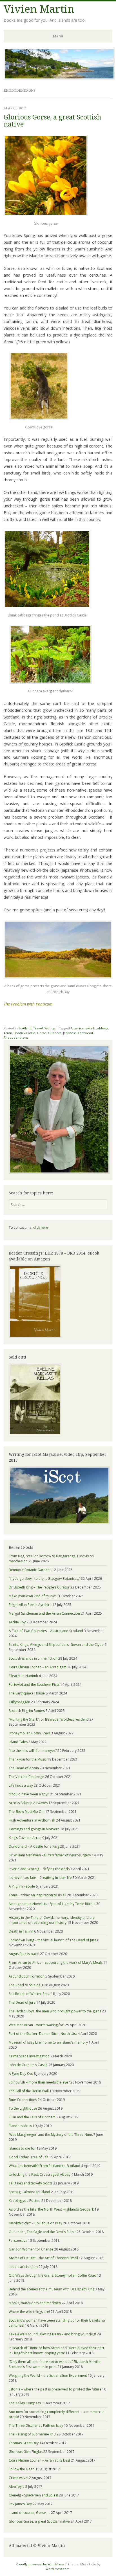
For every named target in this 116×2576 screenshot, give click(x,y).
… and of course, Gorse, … (29, 2513)
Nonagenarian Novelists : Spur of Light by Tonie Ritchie (52, 1904)
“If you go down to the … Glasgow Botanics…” (44, 1579)
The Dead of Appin (24, 1768)
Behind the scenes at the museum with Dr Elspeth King (52, 2289)
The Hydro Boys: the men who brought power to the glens (55, 2011)
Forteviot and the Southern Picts (34, 1684)
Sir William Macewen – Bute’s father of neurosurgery (50, 1855)
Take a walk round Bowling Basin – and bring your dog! (52, 2334)
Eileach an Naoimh (23, 1676)
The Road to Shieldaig (26, 1985)
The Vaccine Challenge (26, 1777)
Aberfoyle (17, 2486)
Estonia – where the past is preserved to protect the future (55, 2389)
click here (41, 1227)
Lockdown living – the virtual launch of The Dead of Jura (53, 1940)
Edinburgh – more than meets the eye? (39, 2082)
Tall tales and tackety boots (31, 2183)
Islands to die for (22, 2148)
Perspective (18, 2241)
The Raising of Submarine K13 (32, 2434)
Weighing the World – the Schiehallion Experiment (48, 2375)
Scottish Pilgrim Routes (27, 1711)
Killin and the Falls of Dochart (32, 2117)
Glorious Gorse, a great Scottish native (52, 121)
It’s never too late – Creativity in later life (40, 1878)
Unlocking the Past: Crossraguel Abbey (40, 2174)
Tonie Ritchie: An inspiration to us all (37, 1895)
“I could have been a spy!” (29, 1794)
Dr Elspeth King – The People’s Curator (39, 1587)
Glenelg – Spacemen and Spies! (33, 2495)
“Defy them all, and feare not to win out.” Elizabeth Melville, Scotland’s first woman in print (55, 2364)
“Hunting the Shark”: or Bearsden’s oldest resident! (49, 1719)
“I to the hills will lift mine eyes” (33, 1751)
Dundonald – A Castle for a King (34, 1846)
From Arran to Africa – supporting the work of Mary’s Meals (56, 1962)
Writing (50, 1028)
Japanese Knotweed (78, 1033)
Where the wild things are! (29, 2312)
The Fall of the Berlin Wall (29, 2091)
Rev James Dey (20, 2504)
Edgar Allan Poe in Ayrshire (30, 1605)
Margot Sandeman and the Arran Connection (44, 1613)
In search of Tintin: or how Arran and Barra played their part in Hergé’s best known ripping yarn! (56, 2350)
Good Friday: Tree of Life (29, 2157)
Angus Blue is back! (24, 1954)
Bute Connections (23, 2100)
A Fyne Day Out (21, 2074)
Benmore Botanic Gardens (30, 1570)
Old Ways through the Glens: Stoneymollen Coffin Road (53, 2275)
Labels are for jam (23, 2267)
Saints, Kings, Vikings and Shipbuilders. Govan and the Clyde (56, 1645)
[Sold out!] (35, 1434)
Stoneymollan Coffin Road (29, 1733)
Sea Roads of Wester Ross (29, 1994)
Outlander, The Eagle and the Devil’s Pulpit (42, 2232)
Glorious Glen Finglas (26, 2452)
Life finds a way (21, 1785)
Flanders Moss (20, 2126)
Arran (8, 1033)
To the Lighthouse (23, 2108)
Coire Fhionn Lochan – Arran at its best (39, 2460)
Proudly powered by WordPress (40, 2564)
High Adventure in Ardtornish (32, 1820)
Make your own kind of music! (32, 1596)
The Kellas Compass (25, 2403)
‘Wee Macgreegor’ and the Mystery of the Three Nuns (51, 2135)
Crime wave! (18, 2478)
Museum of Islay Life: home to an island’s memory (48, 2042)
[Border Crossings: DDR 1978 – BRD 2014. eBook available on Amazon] (35, 1336)
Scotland (25, 1028)
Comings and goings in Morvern (34, 1829)
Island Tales (18, 1742)
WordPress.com (58, 2569)
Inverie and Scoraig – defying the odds (39, 1869)
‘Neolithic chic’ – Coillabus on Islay (35, 2223)
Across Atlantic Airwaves (28, 1803)
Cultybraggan (19, 1702)
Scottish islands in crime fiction (33, 1658)
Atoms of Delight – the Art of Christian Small (43, 2258)
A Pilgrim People (22, 1886)
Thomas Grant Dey (24, 2443)
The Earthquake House (27, 1693)
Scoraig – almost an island (29, 2192)
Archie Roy (17, 1622)
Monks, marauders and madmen (35, 2303)
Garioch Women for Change (31, 2249)
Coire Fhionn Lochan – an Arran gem (38, 1667)
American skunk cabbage (90, 1028)
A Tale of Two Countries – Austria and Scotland (46, 1631)
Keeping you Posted (25, 2201)
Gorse (42, 1033)
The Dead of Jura (22, 2002)
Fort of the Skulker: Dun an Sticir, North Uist (43, 2034)
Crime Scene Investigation (29, 2056)
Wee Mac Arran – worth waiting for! (36, 2025)
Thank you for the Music (28, 1759)
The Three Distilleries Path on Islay (36, 2425)
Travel (38, 1028)
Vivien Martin (39, 9)
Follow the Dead (22, 2469)
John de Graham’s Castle (28, 2065)
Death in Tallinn (21, 1931)
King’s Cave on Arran (25, 1838)
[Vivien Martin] (59, 78)
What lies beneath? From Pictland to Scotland (44, 2166)
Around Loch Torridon (27, 1976)
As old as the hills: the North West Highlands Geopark (51, 2209)
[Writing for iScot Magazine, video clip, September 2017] (58, 1495)
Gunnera (55, 1033)
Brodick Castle (24, 1033)
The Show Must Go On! (27, 1812)
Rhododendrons (16, 1037)
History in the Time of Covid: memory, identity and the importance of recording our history (52, 1920)
